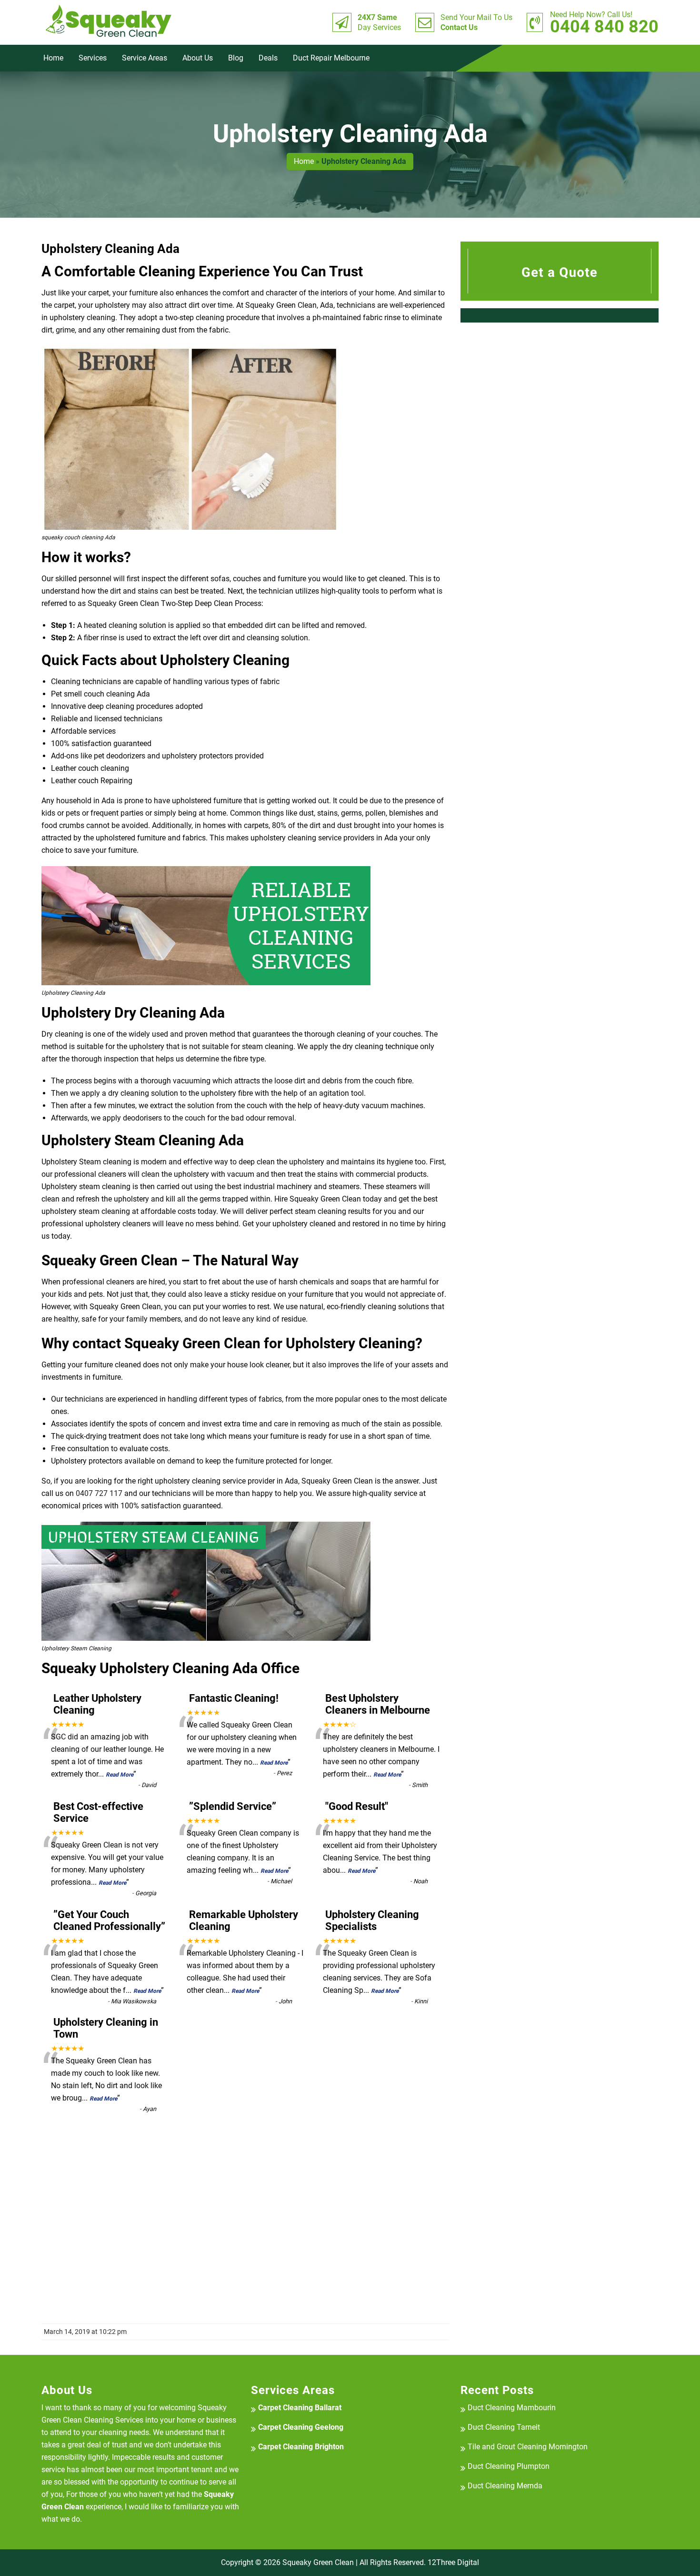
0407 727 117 (99, 1493)
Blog (236, 58)
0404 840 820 (604, 22)
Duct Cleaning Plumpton (509, 2466)
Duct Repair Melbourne (331, 58)
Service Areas (145, 58)
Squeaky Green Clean (318, 2562)
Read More (120, 1775)
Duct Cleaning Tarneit (504, 2427)
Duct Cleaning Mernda (505, 2486)
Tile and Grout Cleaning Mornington (528, 2447)
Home (53, 58)
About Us (198, 58)
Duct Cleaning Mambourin (512, 2408)
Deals (268, 58)
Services (93, 58)
